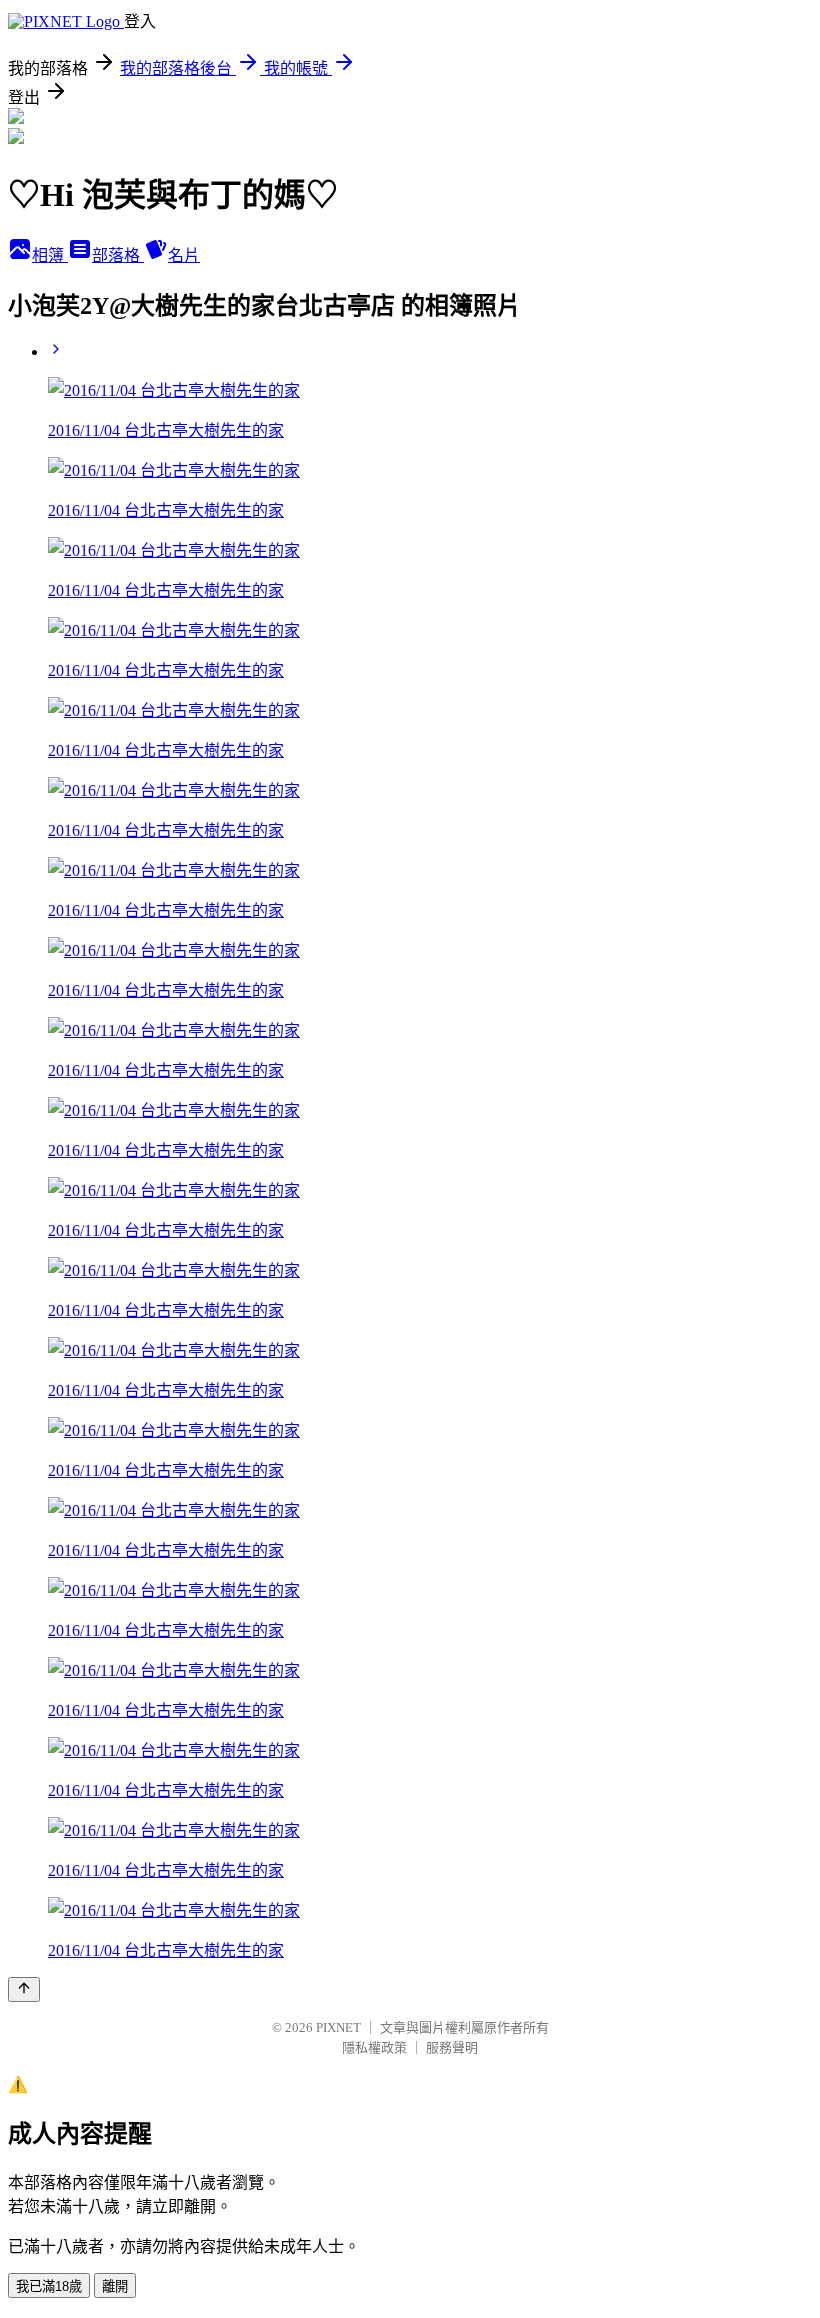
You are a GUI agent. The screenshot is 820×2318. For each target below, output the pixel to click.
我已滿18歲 (49, 2286)
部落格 (118, 255)
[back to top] (24, 1989)
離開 (115, 2286)
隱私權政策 (374, 2047)
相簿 (50, 255)
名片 (184, 255)
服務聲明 (452, 2047)
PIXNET (338, 2027)
